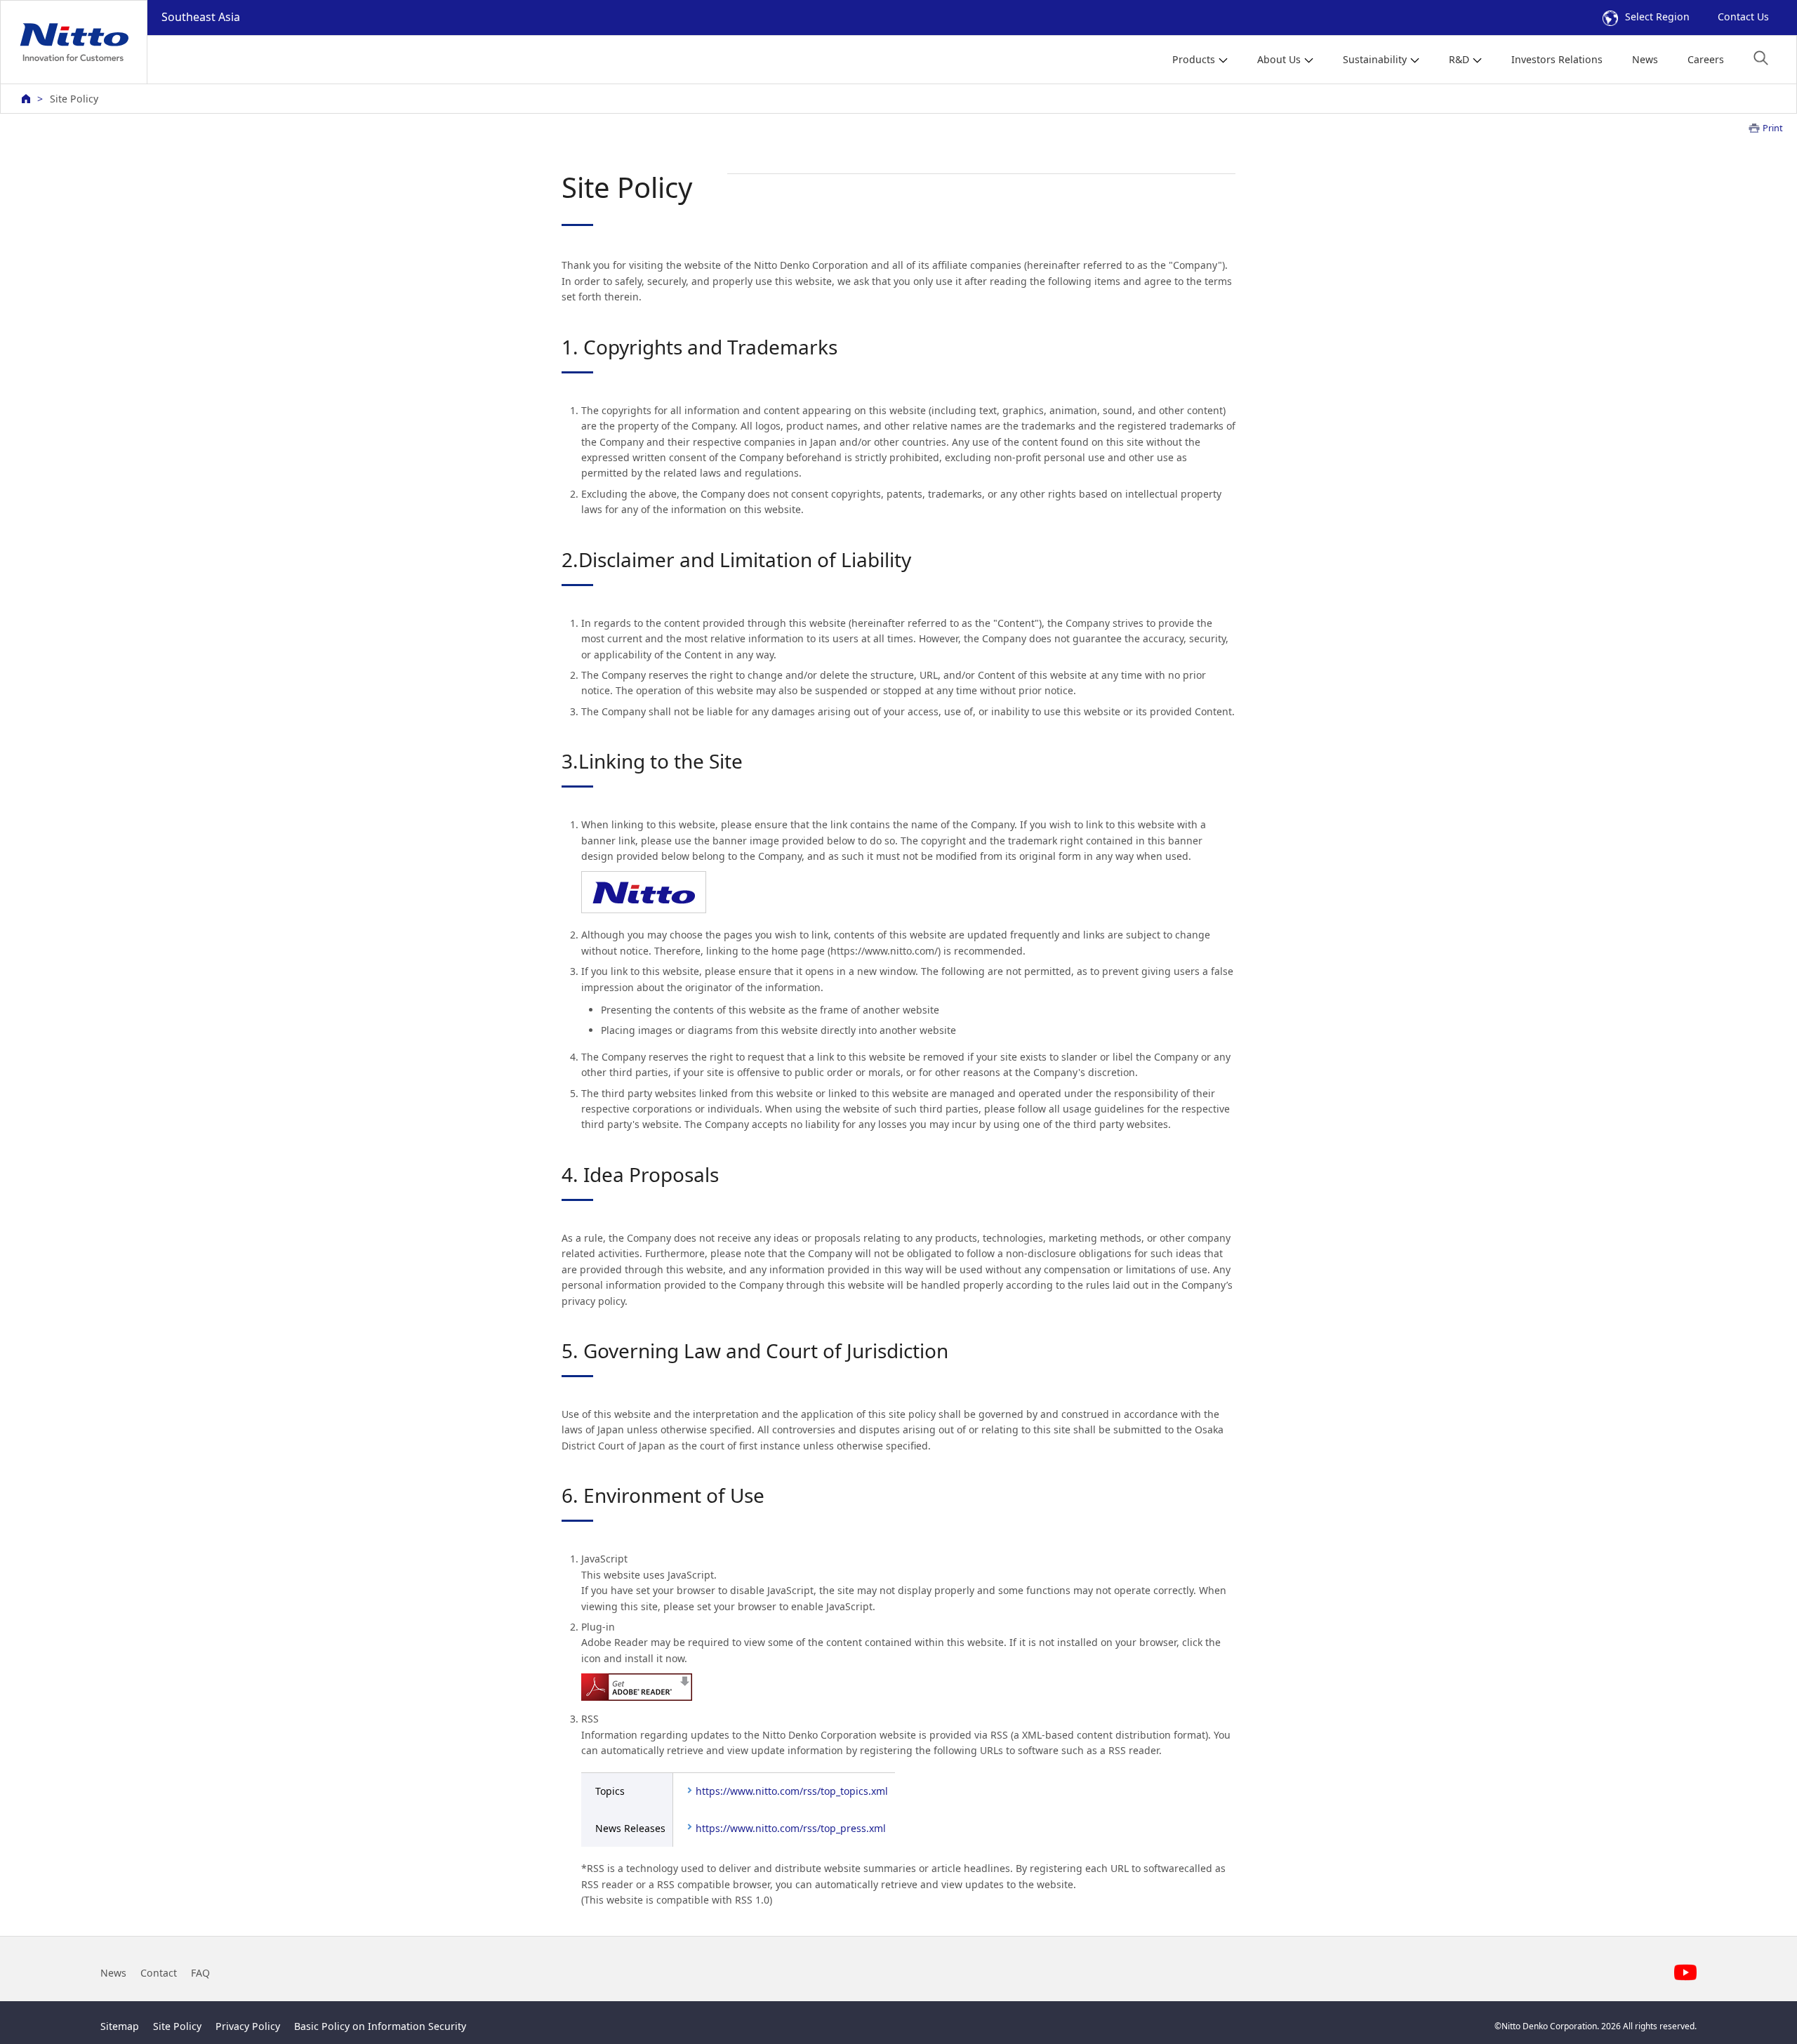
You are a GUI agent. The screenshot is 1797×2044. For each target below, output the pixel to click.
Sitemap (120, 2026)
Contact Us (1743, 16)
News (1645, 59)
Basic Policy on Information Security (380, 2026)
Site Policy (177, 2026)
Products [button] (1194, 59)
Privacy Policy (248, 2026)
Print (1773, 128)
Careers (1706, 59)
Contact (159, 1973)
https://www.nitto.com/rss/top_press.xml (791, 1828)
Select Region (1657, 16)
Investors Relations (1557, 59)
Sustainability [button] (1375, 59)
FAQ (200, 1973)
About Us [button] (1279, 59)
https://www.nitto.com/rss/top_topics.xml (792, 1791)
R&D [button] (1459, 59)
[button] (1761, 58)
